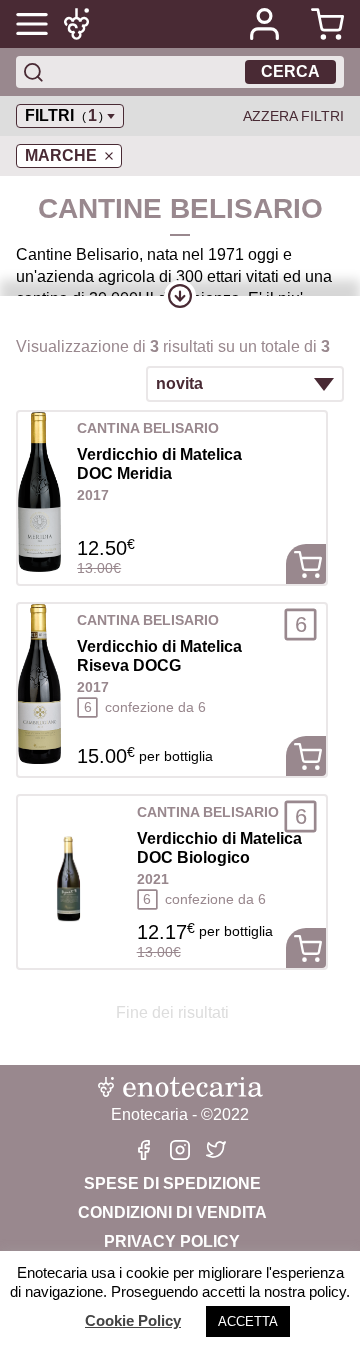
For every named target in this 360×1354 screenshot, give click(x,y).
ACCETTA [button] (248, 1321)
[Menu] (32, 24)
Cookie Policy (133, 1320)
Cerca (290, 71)
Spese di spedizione (172, 1183)
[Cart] (320, 24)
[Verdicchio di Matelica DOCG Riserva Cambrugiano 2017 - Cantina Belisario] (39, 684)
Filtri (64, 115)
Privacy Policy (172, 1241)
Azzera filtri (293, 116)
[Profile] (264, 24)
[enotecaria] (80, 24)
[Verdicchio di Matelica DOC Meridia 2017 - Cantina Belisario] (39, 492)
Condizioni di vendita (172, 1212)
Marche (61, 155)
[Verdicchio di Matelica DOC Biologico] (69, 876)
